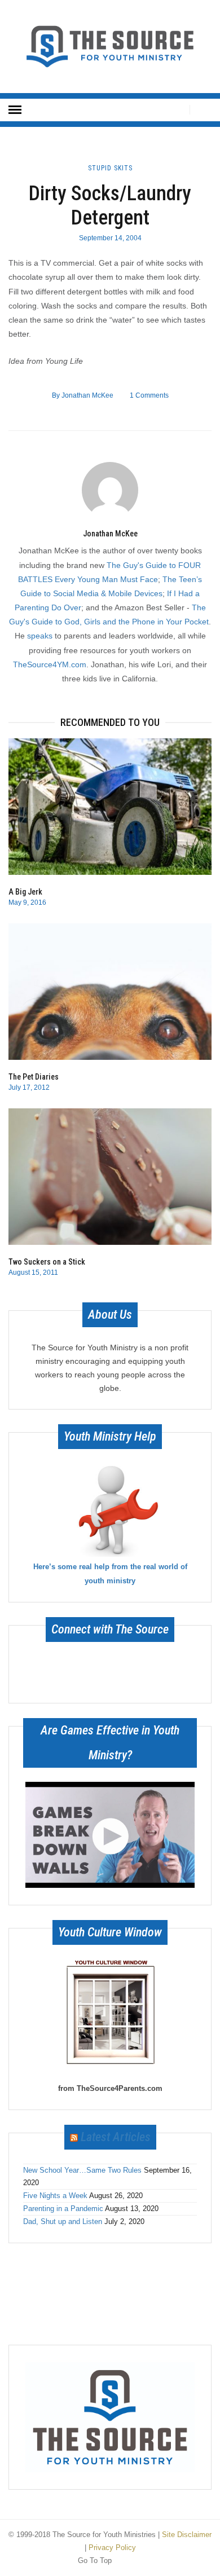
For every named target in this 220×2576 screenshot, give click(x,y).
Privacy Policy (112, 2548)
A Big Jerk (25, 892)
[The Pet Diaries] (110, 992)
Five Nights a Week (55, 2196)
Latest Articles (116, 2137)
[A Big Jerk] (110, 807)
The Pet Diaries (34, 1077)
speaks (40, 636)
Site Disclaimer (187, 2535)
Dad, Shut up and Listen (63, 2221)
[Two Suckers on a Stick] (110, 1177)
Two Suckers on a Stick (47, 1262)
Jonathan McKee (83, 395)
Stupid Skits (110, 168)
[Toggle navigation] (15, 110)
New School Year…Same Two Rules (82, 2170)
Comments (149, 395)
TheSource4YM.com (50, 664)
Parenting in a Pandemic (63, 2209)
